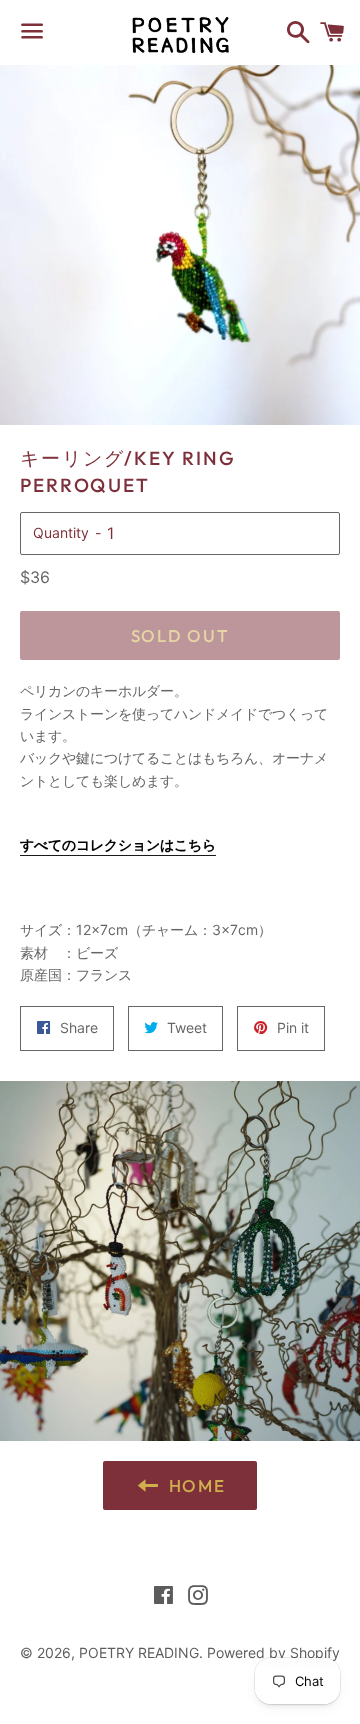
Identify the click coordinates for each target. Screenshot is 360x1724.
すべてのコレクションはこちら (118, 844)
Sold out (180, 635)
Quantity (61, 532)
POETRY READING (139, 1652)
